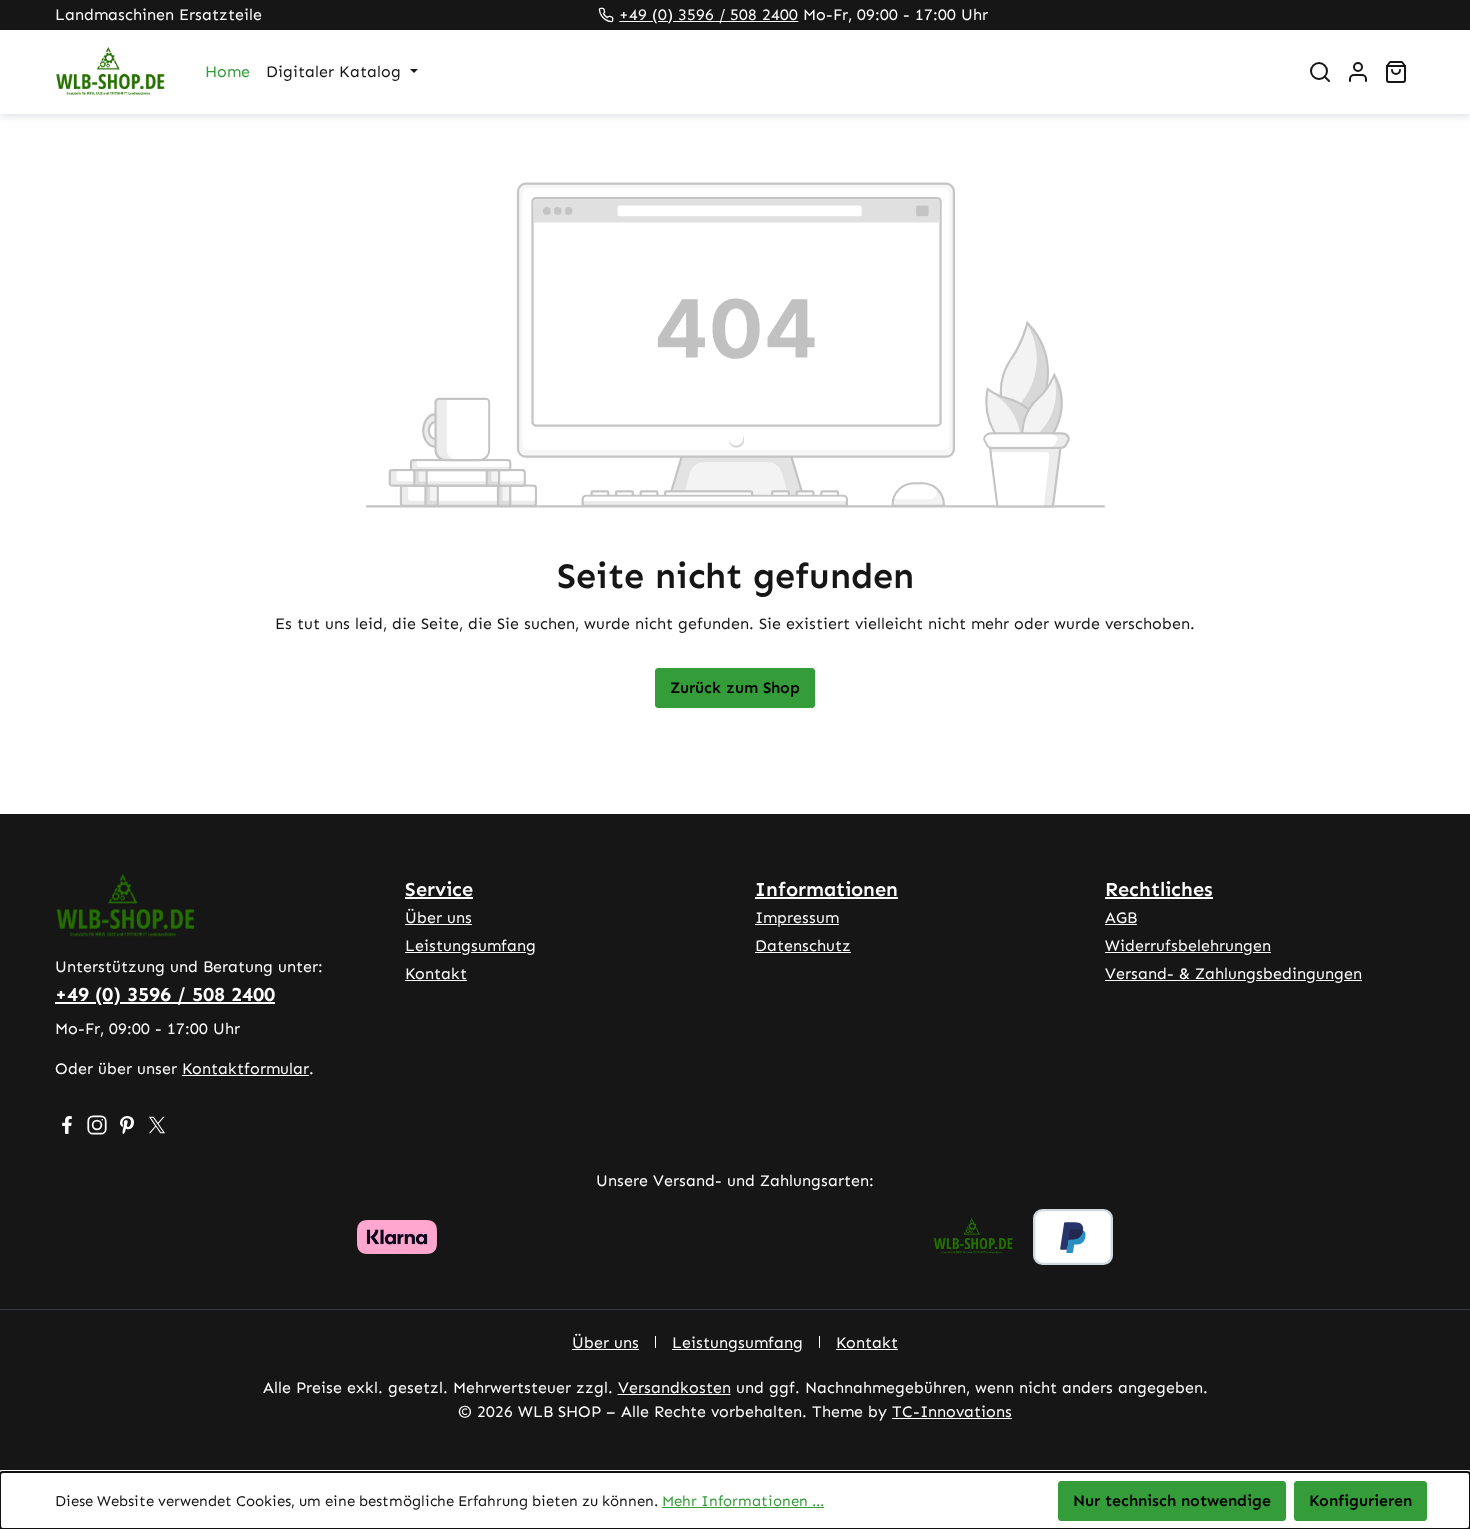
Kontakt (436, 973)
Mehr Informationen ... (743, 1501)
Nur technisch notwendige (1172, 1500)
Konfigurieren (1360, 1500)
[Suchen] (1320, 72)
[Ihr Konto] (1358, 72)
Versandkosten (674, 1387)
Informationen (826, 889)
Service (439, 889)
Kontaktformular (245, 1068)
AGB (1121, 917)
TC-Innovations (952, 1411)
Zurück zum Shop (735, 687)
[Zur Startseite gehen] (110, 72)
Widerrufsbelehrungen (1188, 945)
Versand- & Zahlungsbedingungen (1233, 973)
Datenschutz (803, 945)
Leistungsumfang (470, 945)
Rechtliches (1159, 889)
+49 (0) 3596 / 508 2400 (708, 14)
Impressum (797, 917)
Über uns (438, 917)
